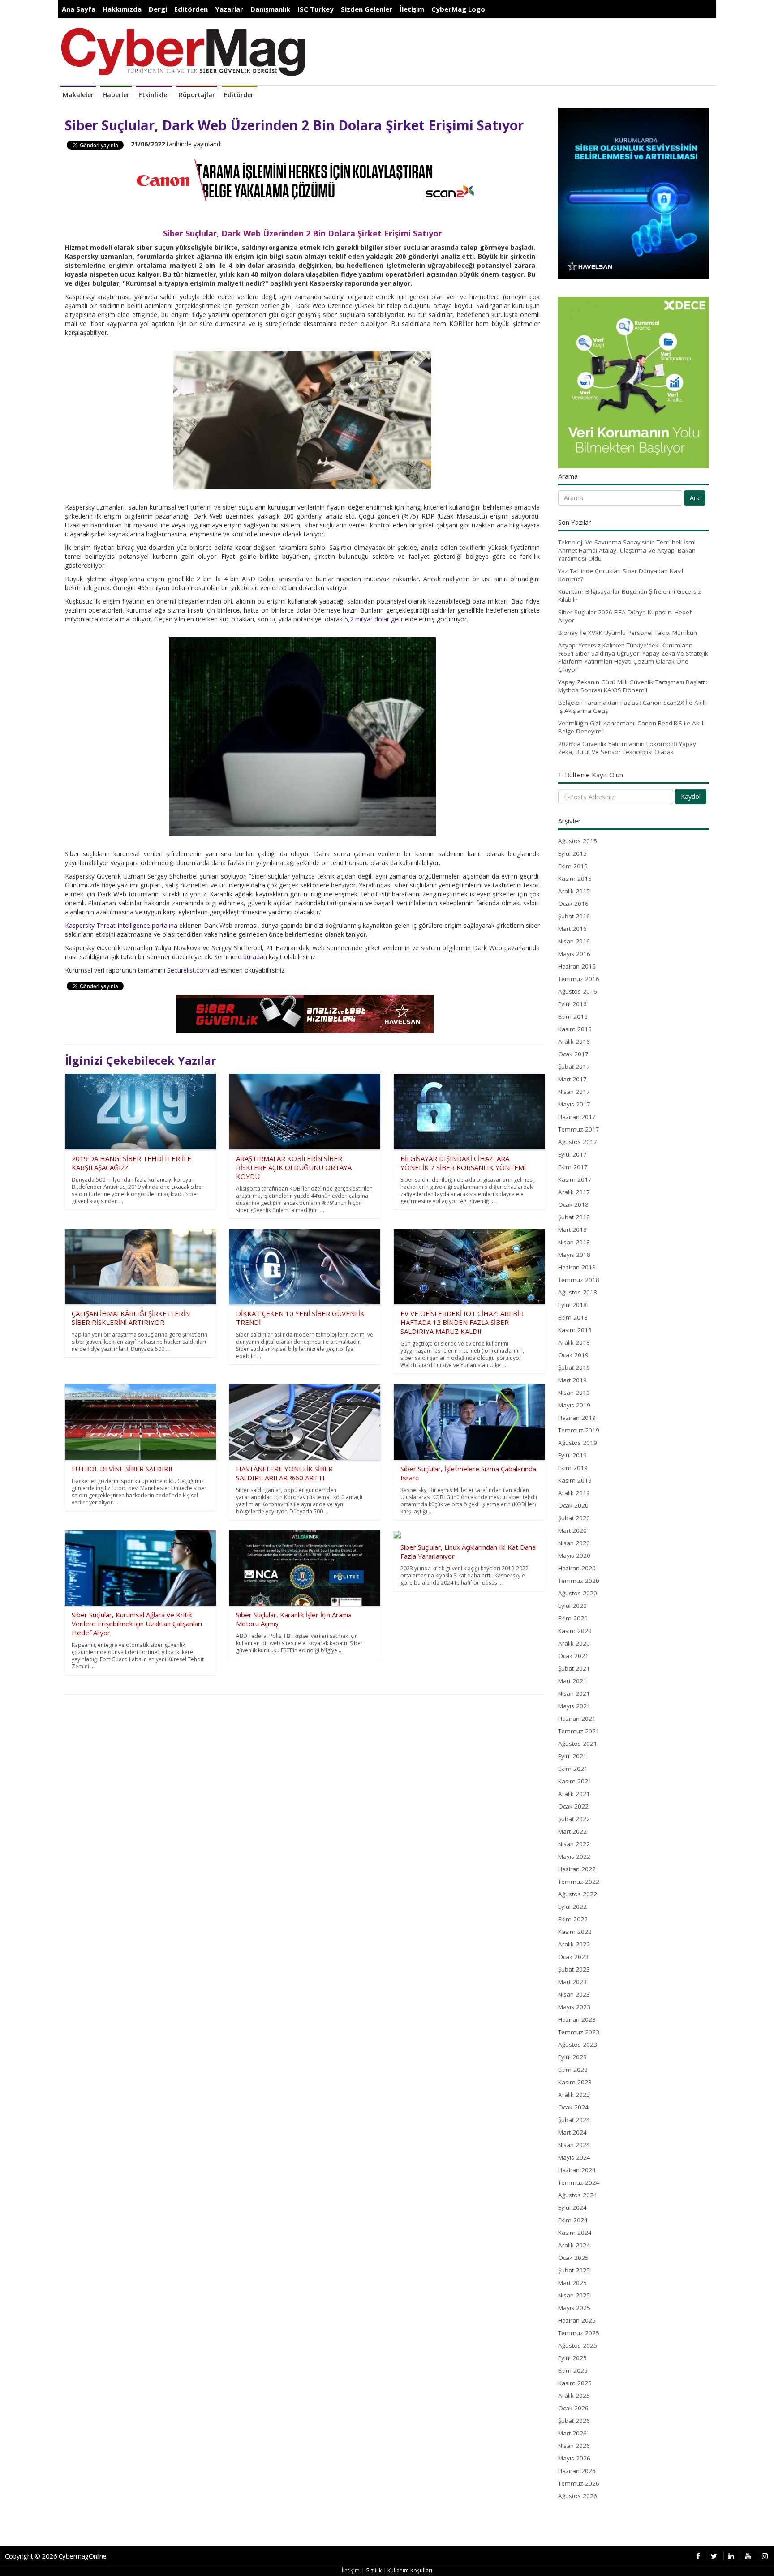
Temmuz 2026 (579, 2483)
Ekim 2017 (573, 1167)
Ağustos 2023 (578, 2045)
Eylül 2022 (572, 1907)
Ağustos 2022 (578, 1894)
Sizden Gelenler (367, 9)
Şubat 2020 (574, 1518)
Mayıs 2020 (574, 1556)
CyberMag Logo (458, 9)
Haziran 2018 (577, 1267)
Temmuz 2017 (579, 1129)
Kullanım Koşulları (410, 2570)
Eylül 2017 (572, 1154)
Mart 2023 (572, 1982)
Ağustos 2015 (578, 841)
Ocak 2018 (573, 1204)
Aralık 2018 (574, 1342)
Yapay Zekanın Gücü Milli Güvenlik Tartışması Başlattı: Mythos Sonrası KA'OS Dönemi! (633, 686)
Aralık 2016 (574, 1042)
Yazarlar (229, 9)
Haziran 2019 (577, 1418)
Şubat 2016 (574, 916)
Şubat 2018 (574, 1217)
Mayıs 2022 (574, 1856)
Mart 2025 (572, 2283)
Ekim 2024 (573, 2220)
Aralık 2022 (574, 1944)
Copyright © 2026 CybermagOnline (56, 2556)
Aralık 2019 (574, 1493)
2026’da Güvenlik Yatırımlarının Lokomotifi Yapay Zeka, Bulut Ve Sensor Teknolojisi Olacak (627, 748)
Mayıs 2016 (574, 954)
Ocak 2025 (573, 2258)
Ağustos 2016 (578, 991)
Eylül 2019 (572, 1455)
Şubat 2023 (574, 1969)
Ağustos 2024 (578, 2195)
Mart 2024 (572, 2132)
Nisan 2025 (574, 2295)
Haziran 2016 (577, 966)
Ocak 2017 (573, 1054)
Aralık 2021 (574, 1794)
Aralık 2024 (574, 2245)
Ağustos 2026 (578, 2496)
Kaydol (691, 796)
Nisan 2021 (574, 1693)
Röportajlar (197, 95)
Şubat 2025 (574, 2270)
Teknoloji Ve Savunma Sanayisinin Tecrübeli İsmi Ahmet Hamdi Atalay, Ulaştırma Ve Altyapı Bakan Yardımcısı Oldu (627, 550)
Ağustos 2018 (578, 1292)
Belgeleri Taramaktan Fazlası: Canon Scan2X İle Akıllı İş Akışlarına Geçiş (632, 707)
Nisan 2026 (574, 2446)
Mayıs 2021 (574, 1706)
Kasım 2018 (575, 1330)
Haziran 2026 (577, 2471)
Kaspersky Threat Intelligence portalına (121, 925)
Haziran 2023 (577, 2019)
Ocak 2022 (573, 1806)
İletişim (412, 9)
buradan (255, 957)
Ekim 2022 (573, 1919)
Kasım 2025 (575, 2383)
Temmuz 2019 (579, 1430)
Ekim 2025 (573, 2370)
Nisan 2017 (574, 1092)
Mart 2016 (572, 929)
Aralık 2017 (574, 1192)
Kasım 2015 (575, 879)
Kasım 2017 (575, 1179)
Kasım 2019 (575, 1480)
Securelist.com (188, 970)
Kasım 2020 (575, 1631)
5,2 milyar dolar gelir (374, 619)
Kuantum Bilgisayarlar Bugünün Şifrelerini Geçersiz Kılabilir (630, 596)
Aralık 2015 (574, 891)
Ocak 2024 (573, 2107)
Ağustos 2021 (578, 1744)
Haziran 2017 (577, 1117)
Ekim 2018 (573, 1317)
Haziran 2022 (577, 1869)
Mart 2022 (572, 1831)
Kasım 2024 (575, 2233)
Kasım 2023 (575, 2082)
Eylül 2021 (572, 1756)
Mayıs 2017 (574, 1104)
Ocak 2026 (573, 2408)
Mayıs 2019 (574, 1405)
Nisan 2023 (574, 1994)
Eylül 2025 (572, 2358)
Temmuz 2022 (579, 1882)
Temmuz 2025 (579, 2333)
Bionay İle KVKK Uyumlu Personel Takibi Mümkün (628, 633)
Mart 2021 (572, 1681)
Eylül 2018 (572, 1305)
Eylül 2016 (572, 1004)
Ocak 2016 (573, 904)
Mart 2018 (572, 1230)
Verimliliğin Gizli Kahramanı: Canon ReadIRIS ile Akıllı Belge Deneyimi (631, 727)
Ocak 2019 (573, 1355)
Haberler (116, 95)
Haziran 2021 (577, 1719)
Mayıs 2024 (574, 2157)
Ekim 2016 (573, 1016)
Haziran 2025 (577, 2320)
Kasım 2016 (575, 1029)
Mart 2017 (572, 1079)
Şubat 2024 (574, 2120)
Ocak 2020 (573, 1505)
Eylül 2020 (572, 1606)
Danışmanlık (270, 9)
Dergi (158, 9)
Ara (695, 498)
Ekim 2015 (573, 866)
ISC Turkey (316, 9)
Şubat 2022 (574, 1819)
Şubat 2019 (574, 1367)
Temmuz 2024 (579, 2182)
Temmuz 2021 (579, 1731)
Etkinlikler (154, 95)
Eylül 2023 (572, 2057)
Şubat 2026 (574, 2421)
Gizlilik (374, 2570)
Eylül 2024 (572, 2207)
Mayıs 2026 (574, 2458)
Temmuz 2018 (579, 1280)
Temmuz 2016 (579, 979)
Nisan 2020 (574, 1543)
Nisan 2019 (574, 1393)
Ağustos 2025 (578, 2345)
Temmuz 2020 (579, 1581)
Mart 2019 (572, 1380)
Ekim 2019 (573, 1468)
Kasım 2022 (575, 1932)
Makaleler (78, 95)
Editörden (191, 9)
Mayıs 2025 (574, 2308)
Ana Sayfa (79, 9)
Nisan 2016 (574, 941)
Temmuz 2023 (579, 2032)
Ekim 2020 (573, 1618)
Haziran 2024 (577, 2170)
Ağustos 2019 (578, 1443)
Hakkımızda (122, 9)
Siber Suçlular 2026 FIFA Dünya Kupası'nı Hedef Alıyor (625, 616)
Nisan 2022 (574, 1844)
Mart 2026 (572, 2433)
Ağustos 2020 (578, 1593)
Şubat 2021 (574, 1668)
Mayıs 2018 (574, 1255)
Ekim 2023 (573, 2070)
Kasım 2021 (575, 1781)
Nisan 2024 (574, 2145)
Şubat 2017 (574, 1067)
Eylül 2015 (572, 853)
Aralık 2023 (574, 2095)
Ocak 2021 (573, 1656)
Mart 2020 (572, 1530)
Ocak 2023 (573, 1957)
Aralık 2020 (574, 1643)
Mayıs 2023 (574, 2007)
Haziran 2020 (577, 1568)
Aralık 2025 (574, 2396)
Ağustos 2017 (578, 1142)
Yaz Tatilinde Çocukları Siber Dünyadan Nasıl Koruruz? (621, 575)
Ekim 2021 (573, 1769)
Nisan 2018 (574, 1242)
